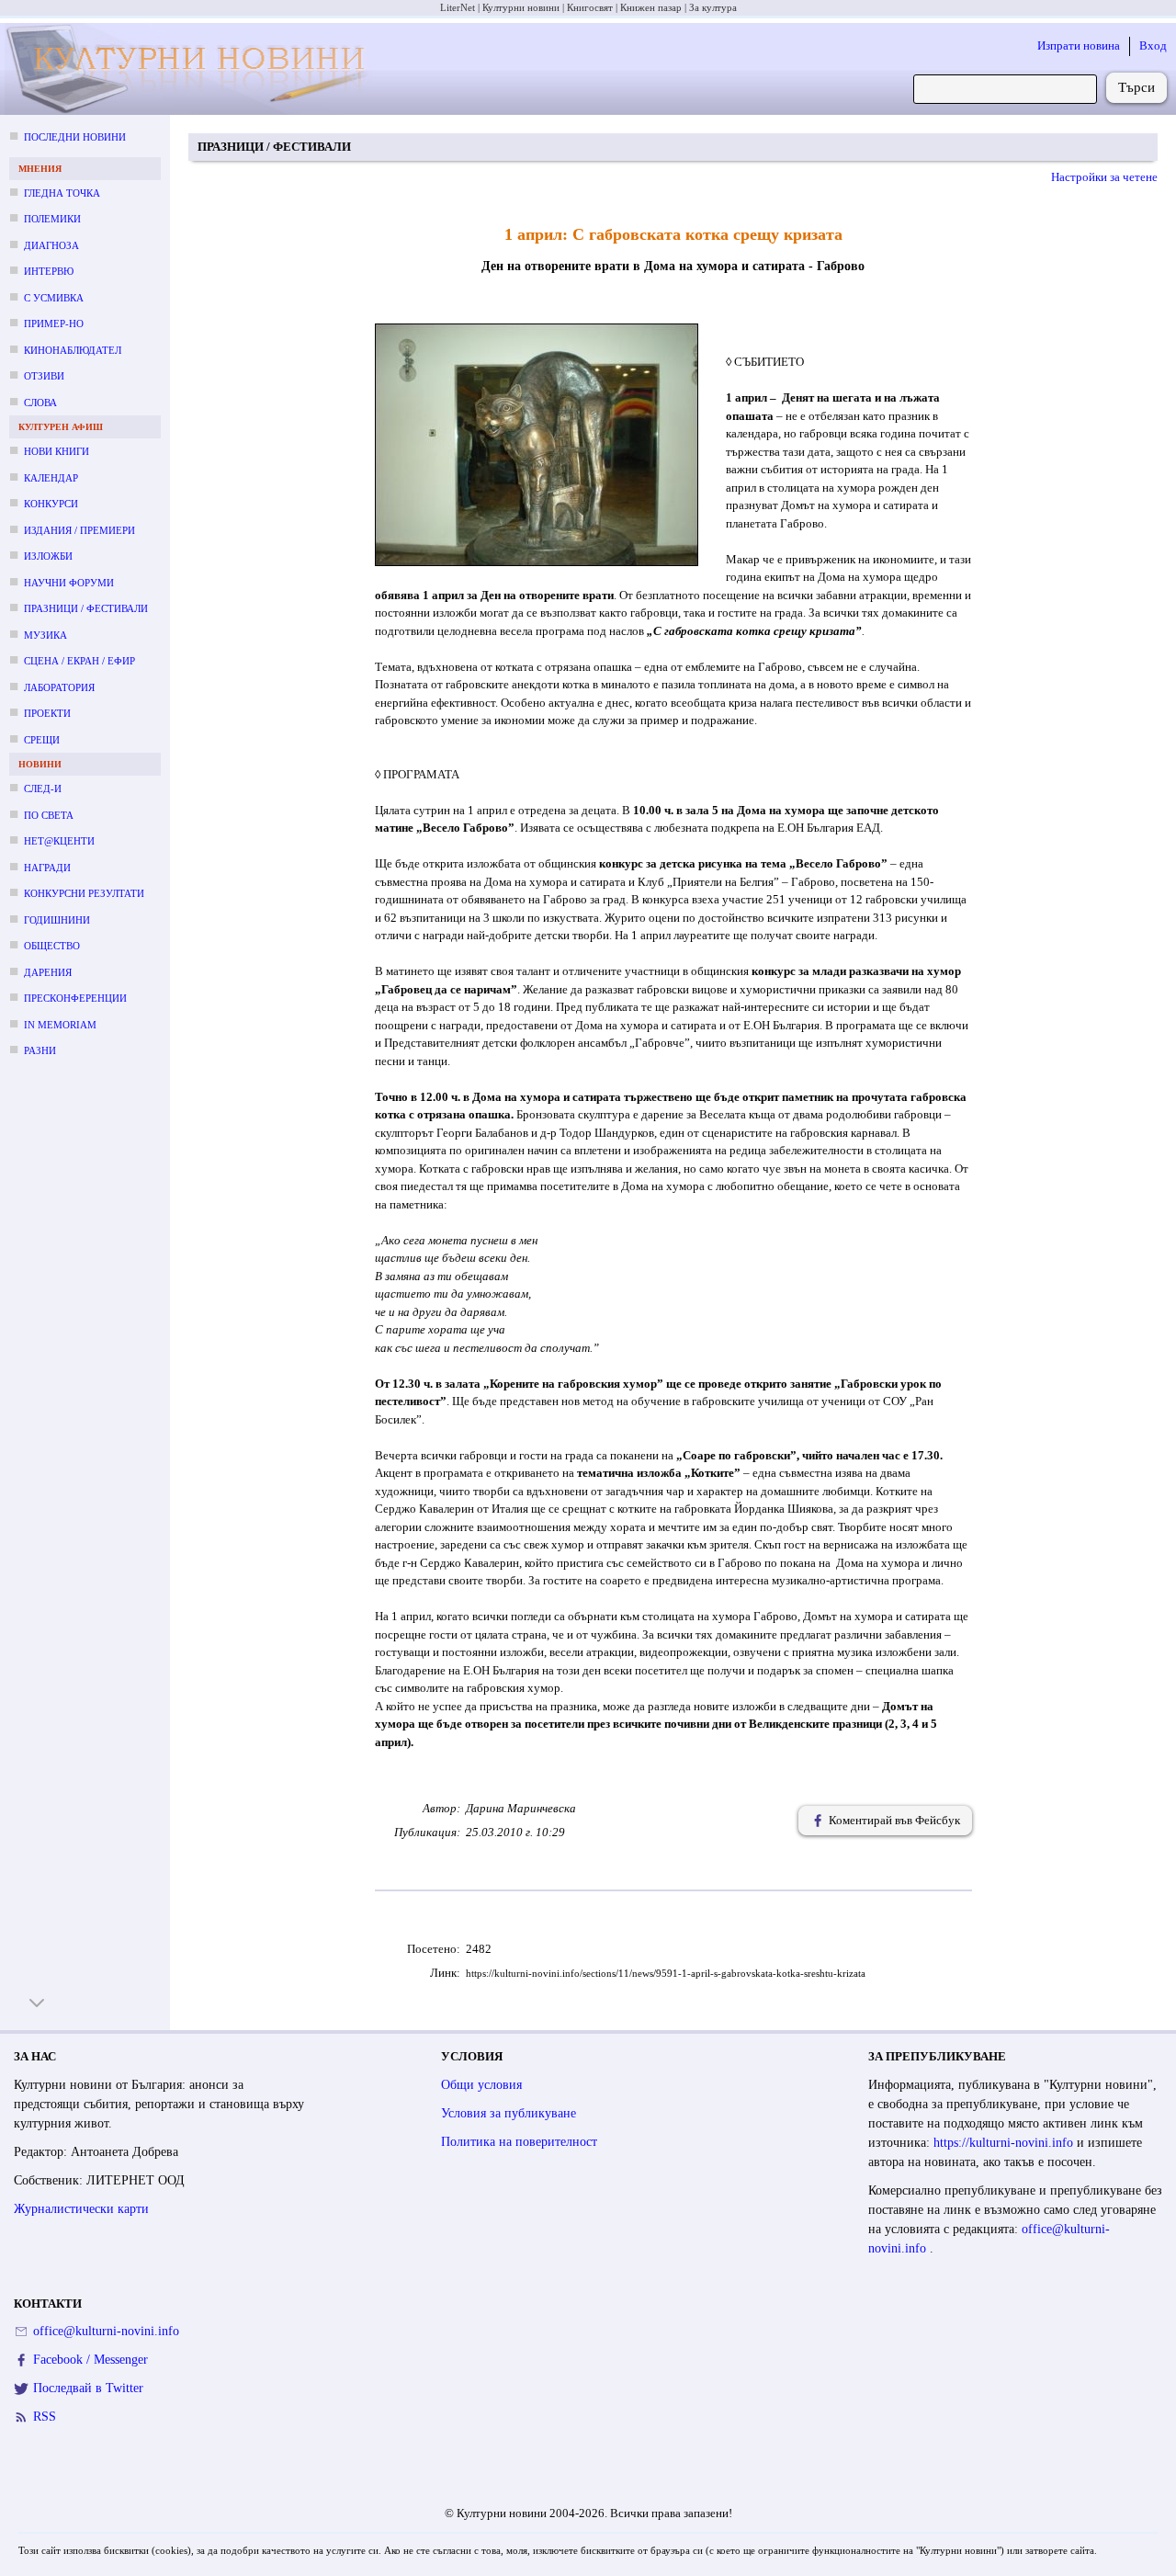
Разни (40, 1050)
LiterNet (458, 7)
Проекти (47, 713)
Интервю (49, 271)
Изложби (48, 556)
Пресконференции (75, 998)
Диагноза (51, 245)
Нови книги (57, 451)
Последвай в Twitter (88, 2388)
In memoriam (60, 1025)
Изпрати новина (1079, 45)
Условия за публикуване (509, 2113)
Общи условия (481, 2085)
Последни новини (75, 137)
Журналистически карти (81, 2209)
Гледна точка (62, 193)
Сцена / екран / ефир (79, 661)
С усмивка (54, 298)
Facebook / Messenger (90, 2360)
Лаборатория (59, 687)
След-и (43, 789)
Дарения (48, 972)
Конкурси (51, 504)
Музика (45, 635)
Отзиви (44, 376)
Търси (1136, 87)
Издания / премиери (79, 530)
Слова (40, 403)
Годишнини (57, 920)
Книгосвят (590, 7)
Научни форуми (69, 583)
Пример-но (54, 323)
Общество (52, 946)
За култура (713, 7)
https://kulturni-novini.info (1005, 2143)
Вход (1153, 45)
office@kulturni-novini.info (106, 2331)
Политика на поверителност (519, 2142)
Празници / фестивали (86, 608)
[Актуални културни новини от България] (191, 69)
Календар (51, 478)
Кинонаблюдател (73, 350)
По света (49, 815)
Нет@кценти (59, 841)
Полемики (52, 219)
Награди (47, 868)
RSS (45, 2417)
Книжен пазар (651, 7)
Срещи (42, 740)
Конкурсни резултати (84, 893)
